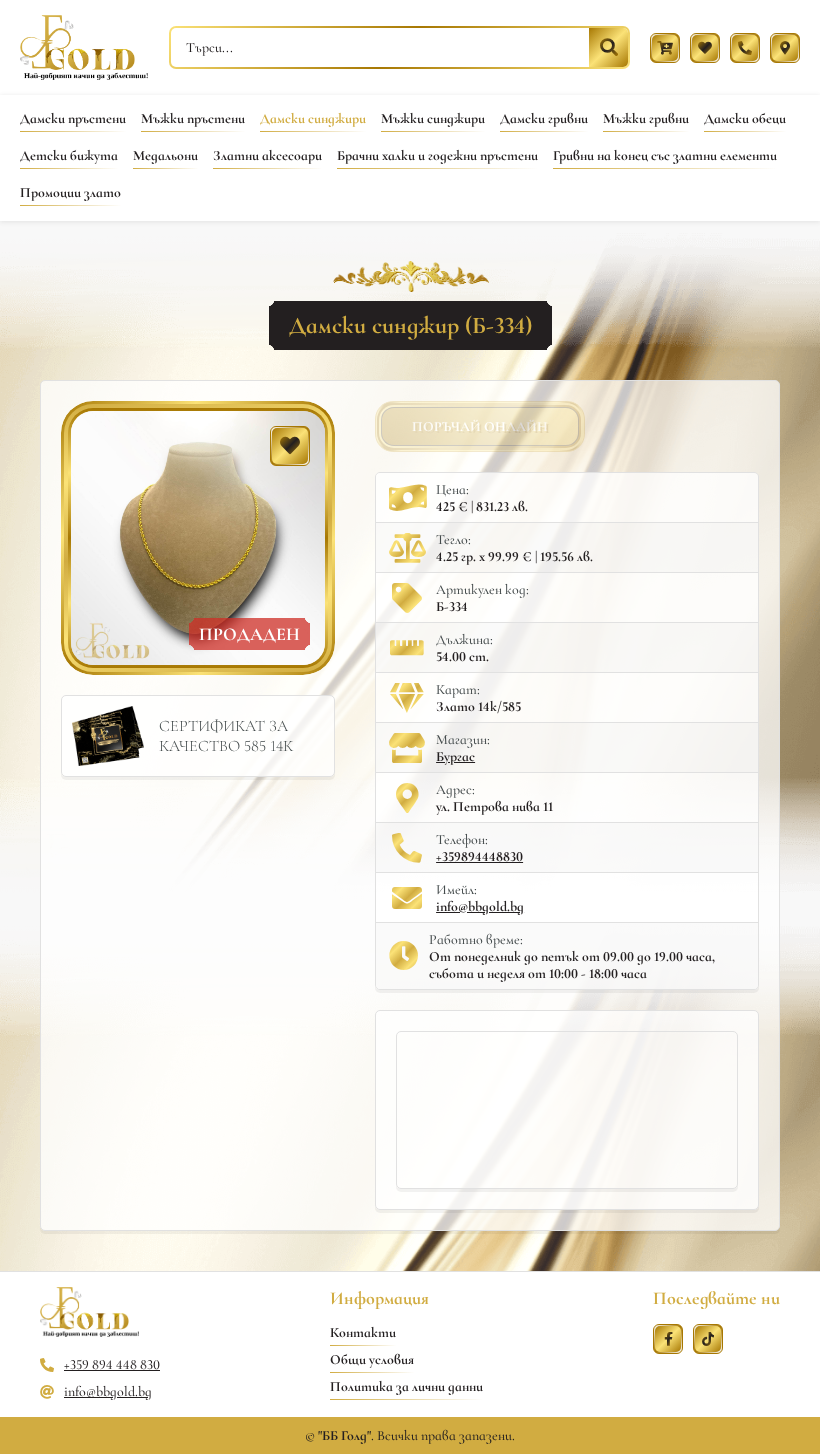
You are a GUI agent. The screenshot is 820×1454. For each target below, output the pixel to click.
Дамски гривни (544, 118)
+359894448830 (479, 856)
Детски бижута (69, 155)
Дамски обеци (745, 118)
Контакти (363, 1332)
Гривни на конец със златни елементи (665, 155)
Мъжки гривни (646, 118)
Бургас (455, 756)
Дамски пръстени (73, 118)
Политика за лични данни (406, 1386)
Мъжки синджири (433, 118)
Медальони (165, 155)
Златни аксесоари (267, 155)
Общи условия (372, 1359)
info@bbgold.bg (480, 906)
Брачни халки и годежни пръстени (437, 155)
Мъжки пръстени (193, 118)
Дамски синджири (313, 118)
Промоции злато (70, 192)
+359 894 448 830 (112, 1364)
